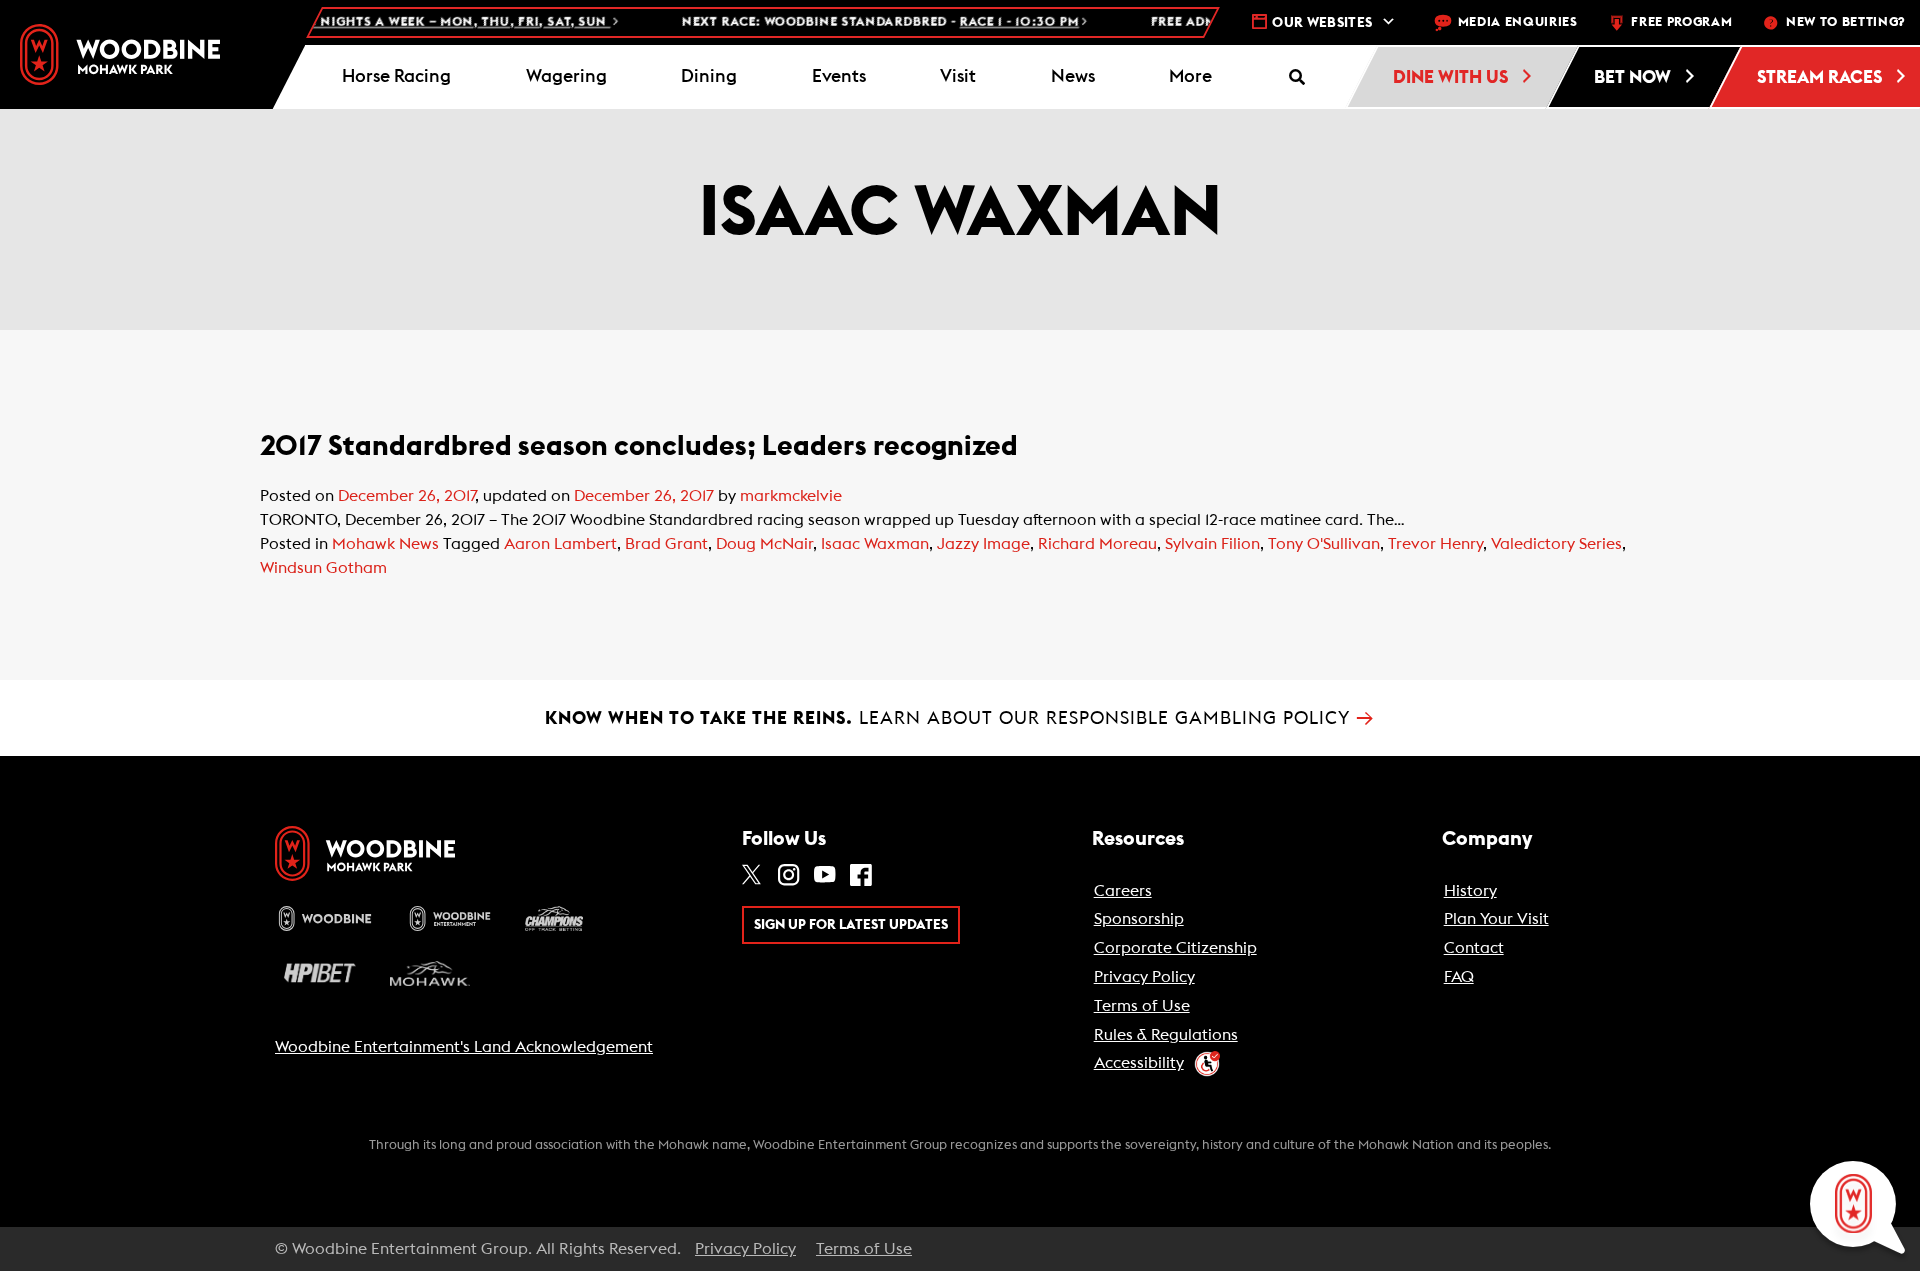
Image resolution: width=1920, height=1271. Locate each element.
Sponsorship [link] (1139, 919)
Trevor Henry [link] (1435, 544)
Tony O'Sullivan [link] (1324, 544)
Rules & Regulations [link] (1166, 1035)
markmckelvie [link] (791, 496)
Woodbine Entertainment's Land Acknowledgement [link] (464, 1047)
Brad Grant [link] (666, 544)
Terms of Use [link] (1142, 1006)
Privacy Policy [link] (1144, 977)
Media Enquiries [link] (1518, 22)
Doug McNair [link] (764, 544)
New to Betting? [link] (1845, 22)
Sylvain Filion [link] (1212, 544)
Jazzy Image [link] (983, 544)
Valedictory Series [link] (1556, 544)
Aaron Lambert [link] (560, 544)
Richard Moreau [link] (1097, 544)
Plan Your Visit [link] (1496, 919)
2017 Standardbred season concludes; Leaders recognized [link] (639, 446)
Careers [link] (1123, 891)
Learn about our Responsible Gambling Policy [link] (960, 718)
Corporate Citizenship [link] (1175, 948)
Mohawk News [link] (385, 544)
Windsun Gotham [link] (323, 568)
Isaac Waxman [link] (875, 544)
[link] (120, 54)
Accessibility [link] (1139, 1063)
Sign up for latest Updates (851, 925)
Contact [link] (1474, 948)
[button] (1191, 77)
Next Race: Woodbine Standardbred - (851, 22)
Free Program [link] (1681, 22)
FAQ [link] (1459, 977)
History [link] (1470, 891)
